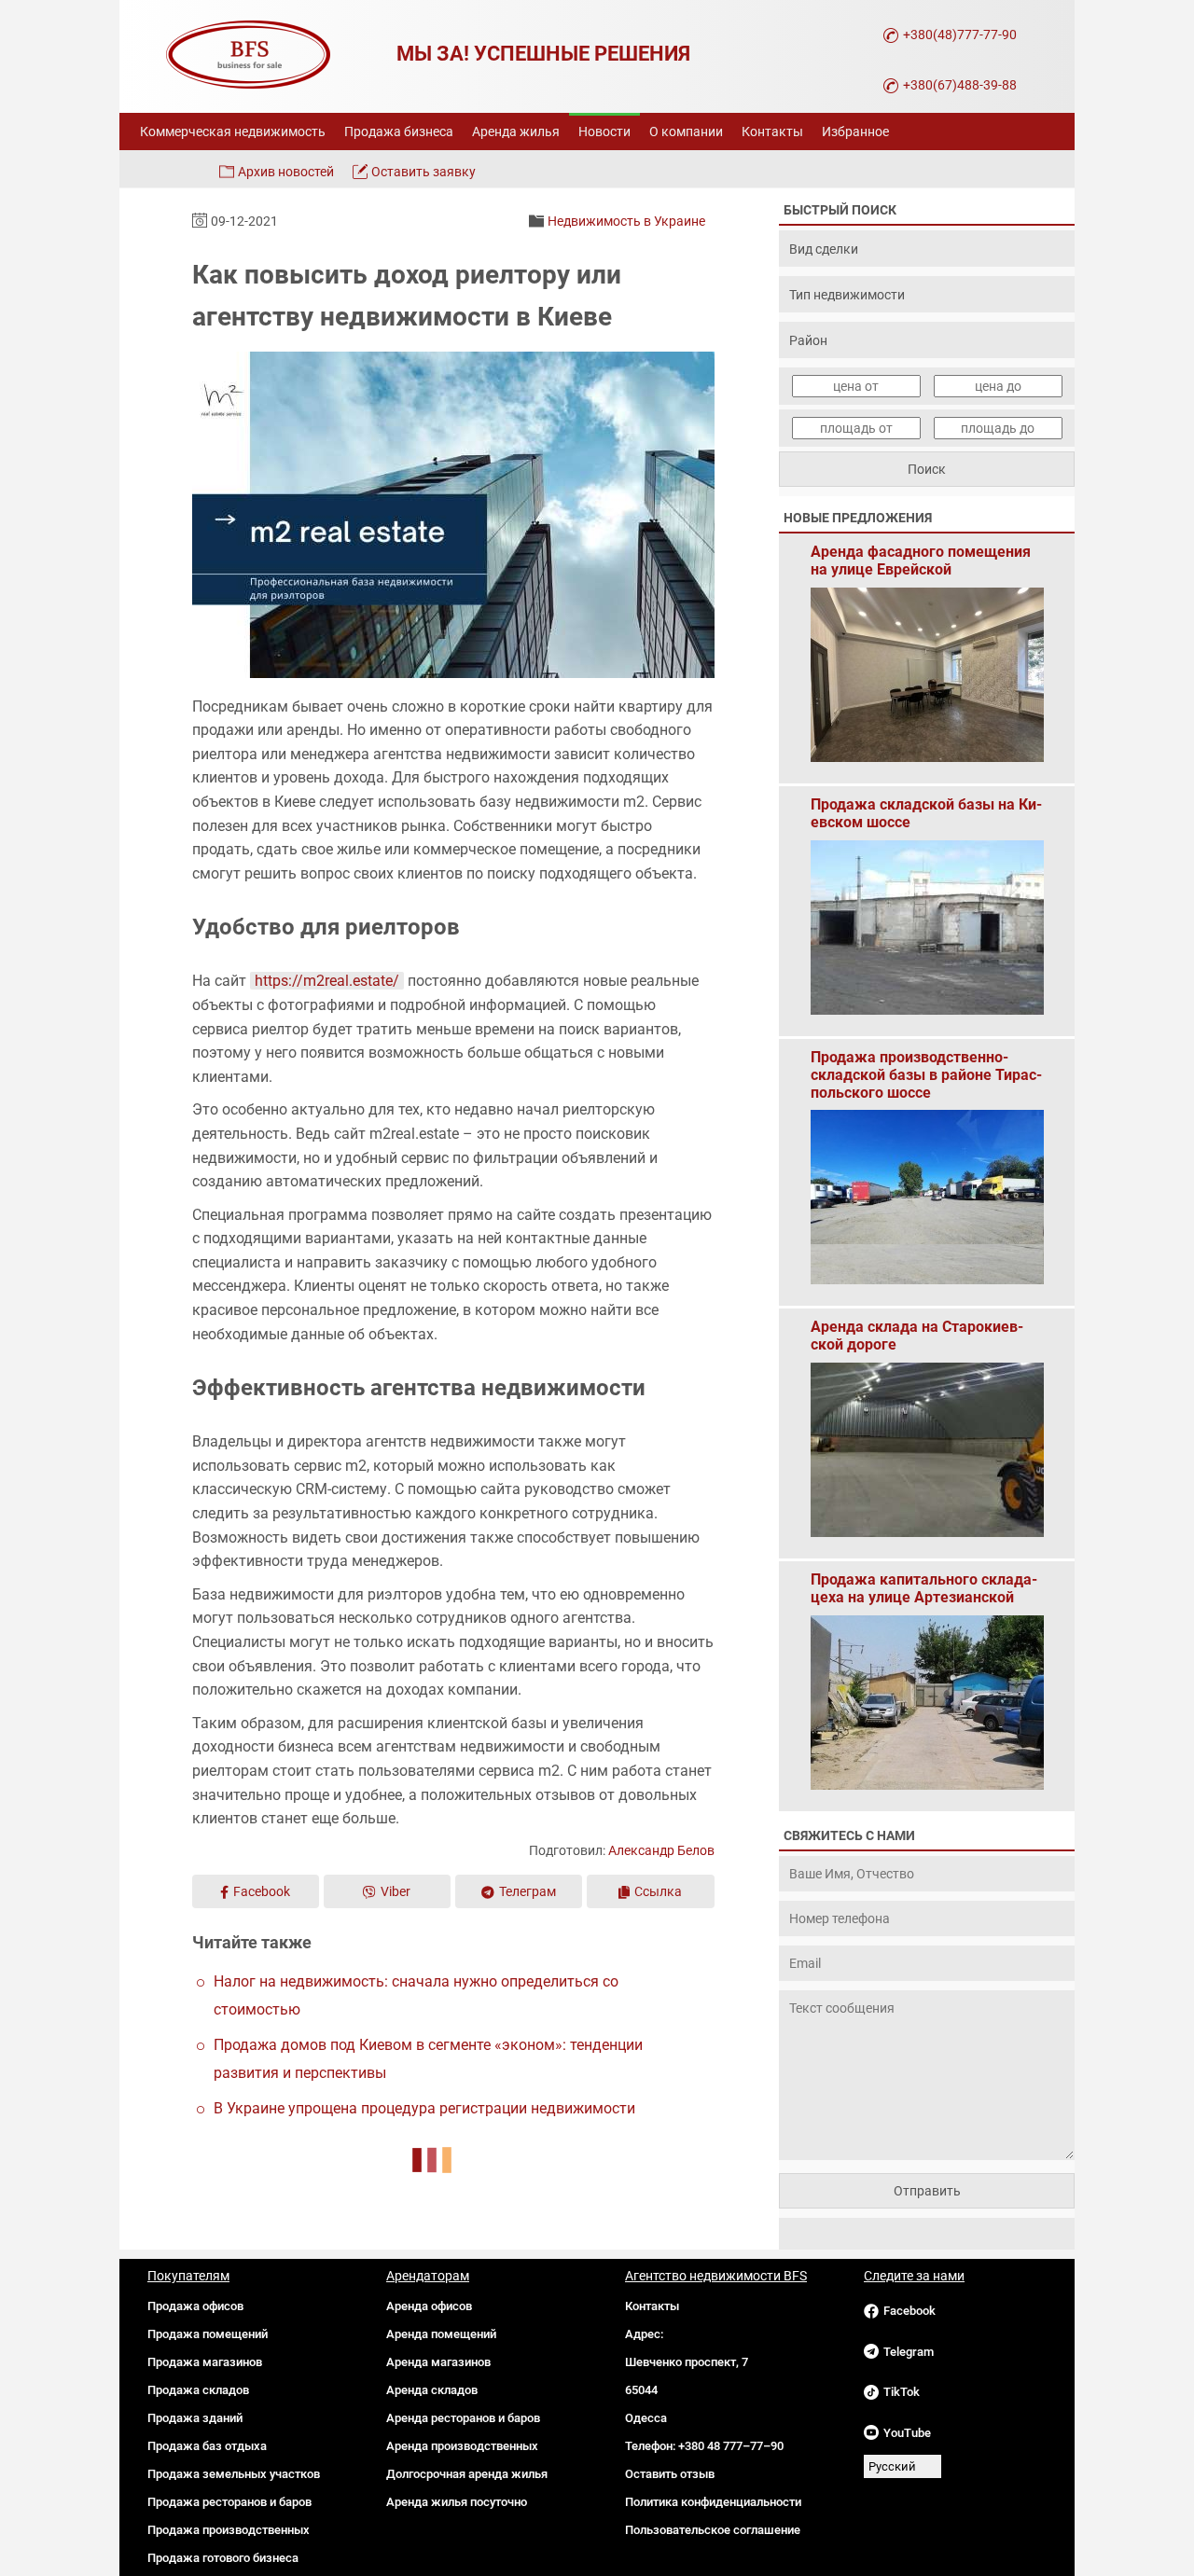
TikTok (902, 2392)
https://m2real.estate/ (327, 981)
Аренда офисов (429, 2306)
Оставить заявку (423, 172)
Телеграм (528, 1891)
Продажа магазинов (205, 2362)
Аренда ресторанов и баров (463, 2418)
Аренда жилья (516, 132)
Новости (604, 132)
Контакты (772, 132)
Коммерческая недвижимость (233, 132)
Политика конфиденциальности (713, 2502)
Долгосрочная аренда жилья (467, 2474)
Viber (396, 1891)
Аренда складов (432, 2390)
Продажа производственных (229, 2530)
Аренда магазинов (438, 2362)
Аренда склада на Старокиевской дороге (917, 1336)
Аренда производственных (462, 2446)
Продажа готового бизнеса (223, 2558)
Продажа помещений (208, 2334)
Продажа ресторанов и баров (229, 2502)
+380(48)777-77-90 (960, 35)
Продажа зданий (195, 2418)
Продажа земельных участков (234, 2474)
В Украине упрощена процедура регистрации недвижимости (424, 2108)
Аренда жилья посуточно (457, 2502)
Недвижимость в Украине (626, 221)
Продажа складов (198, 2390)
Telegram (909, 2352)
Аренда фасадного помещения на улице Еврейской (921, 561)
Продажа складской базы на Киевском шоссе (926, 813)
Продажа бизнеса (399, 132)
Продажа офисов (195, 2306)
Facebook (262, 1891)
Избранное (855, 132)
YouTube (907, 2433)
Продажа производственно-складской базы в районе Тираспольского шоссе (926, 1066)
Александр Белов (661, 1850)
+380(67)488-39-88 (960, 85)
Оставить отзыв (670, 2474)
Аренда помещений (441, 2334)
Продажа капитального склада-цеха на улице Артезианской (924, 1588)
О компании (686, 132)
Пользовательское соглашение (713, 2530)
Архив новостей (286, 172)
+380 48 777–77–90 (731, 2446)
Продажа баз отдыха (207, 2446)
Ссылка (658, 1891)
